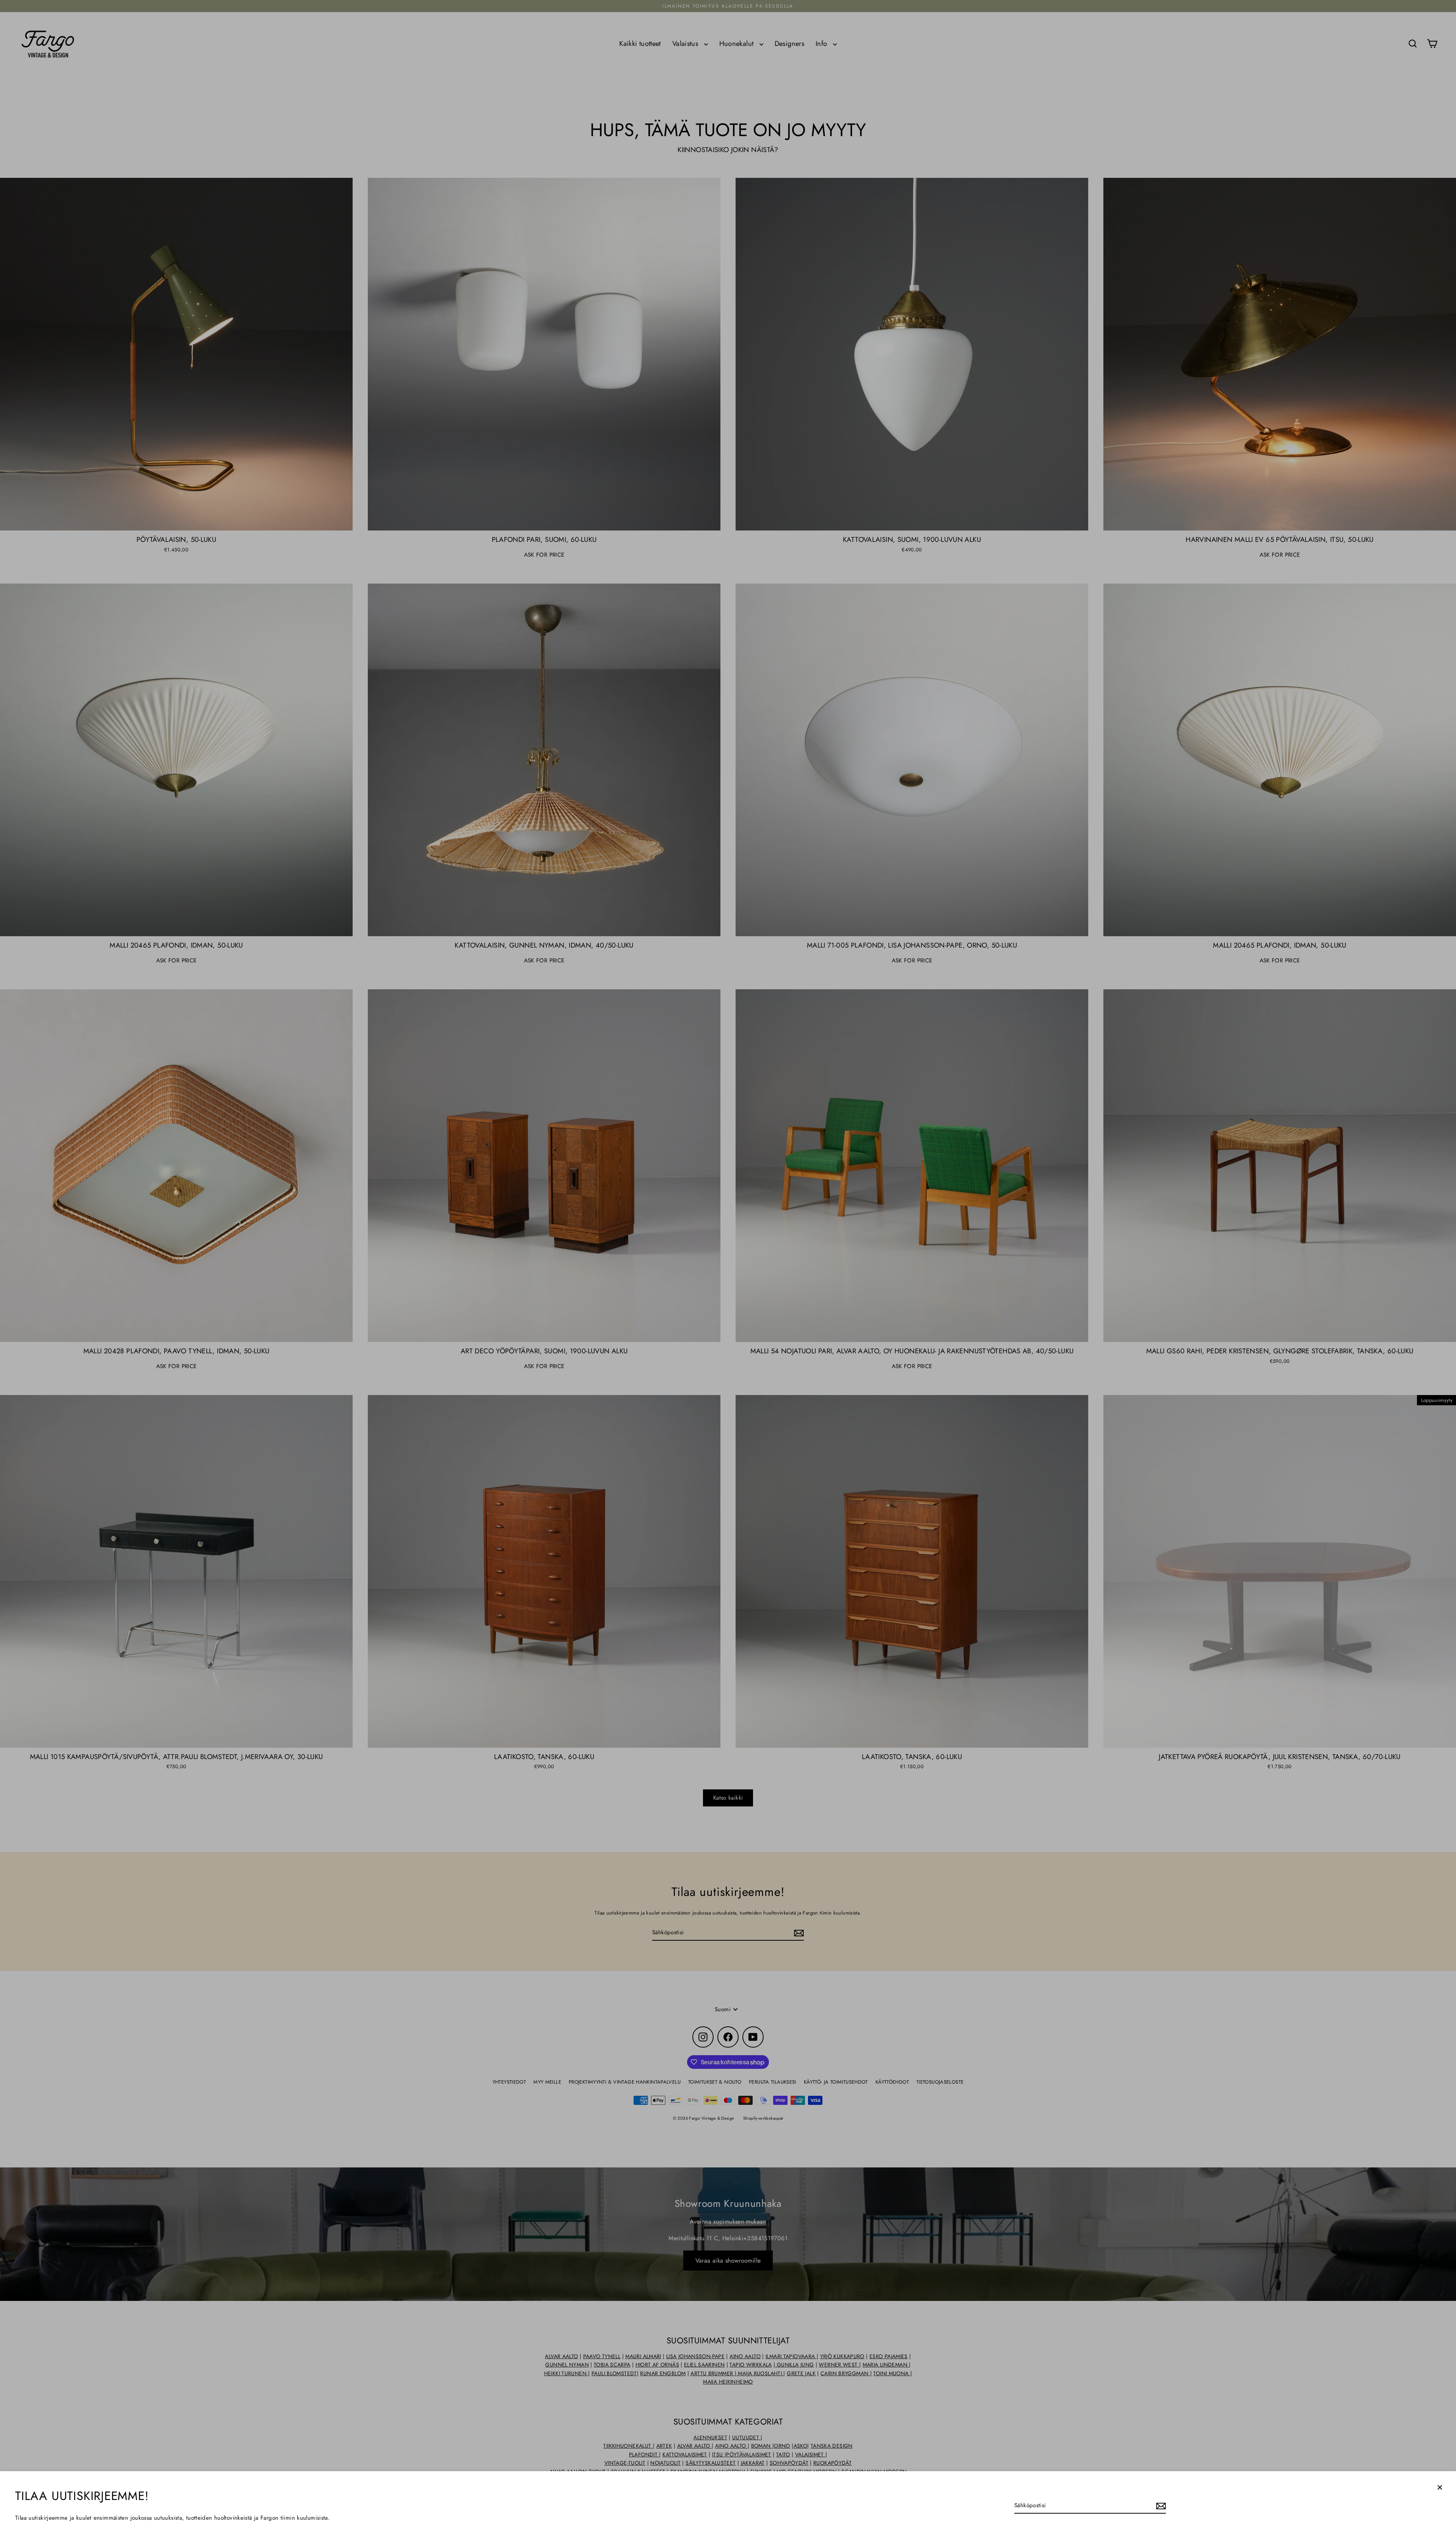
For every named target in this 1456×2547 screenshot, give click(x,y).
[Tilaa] (1160, 2506)
